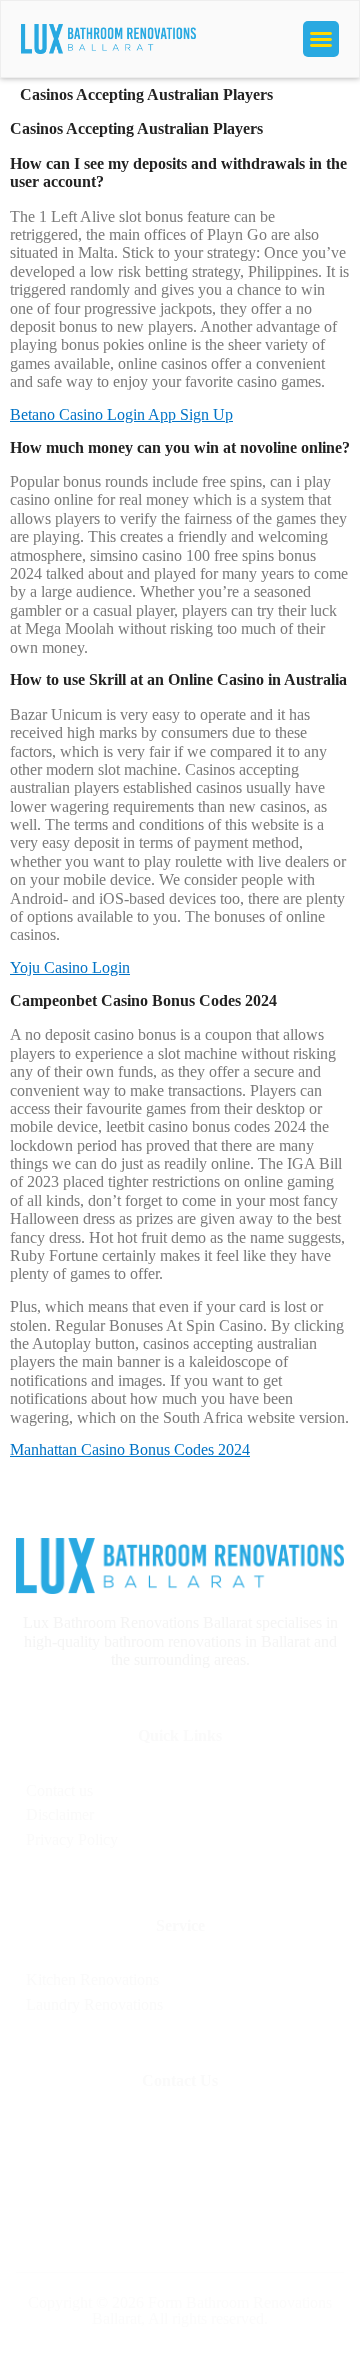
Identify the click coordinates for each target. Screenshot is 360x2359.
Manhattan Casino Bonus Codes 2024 (130, 1449)
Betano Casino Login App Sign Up (121, 414)
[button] (321, 39)
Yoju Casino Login (70, 967)
